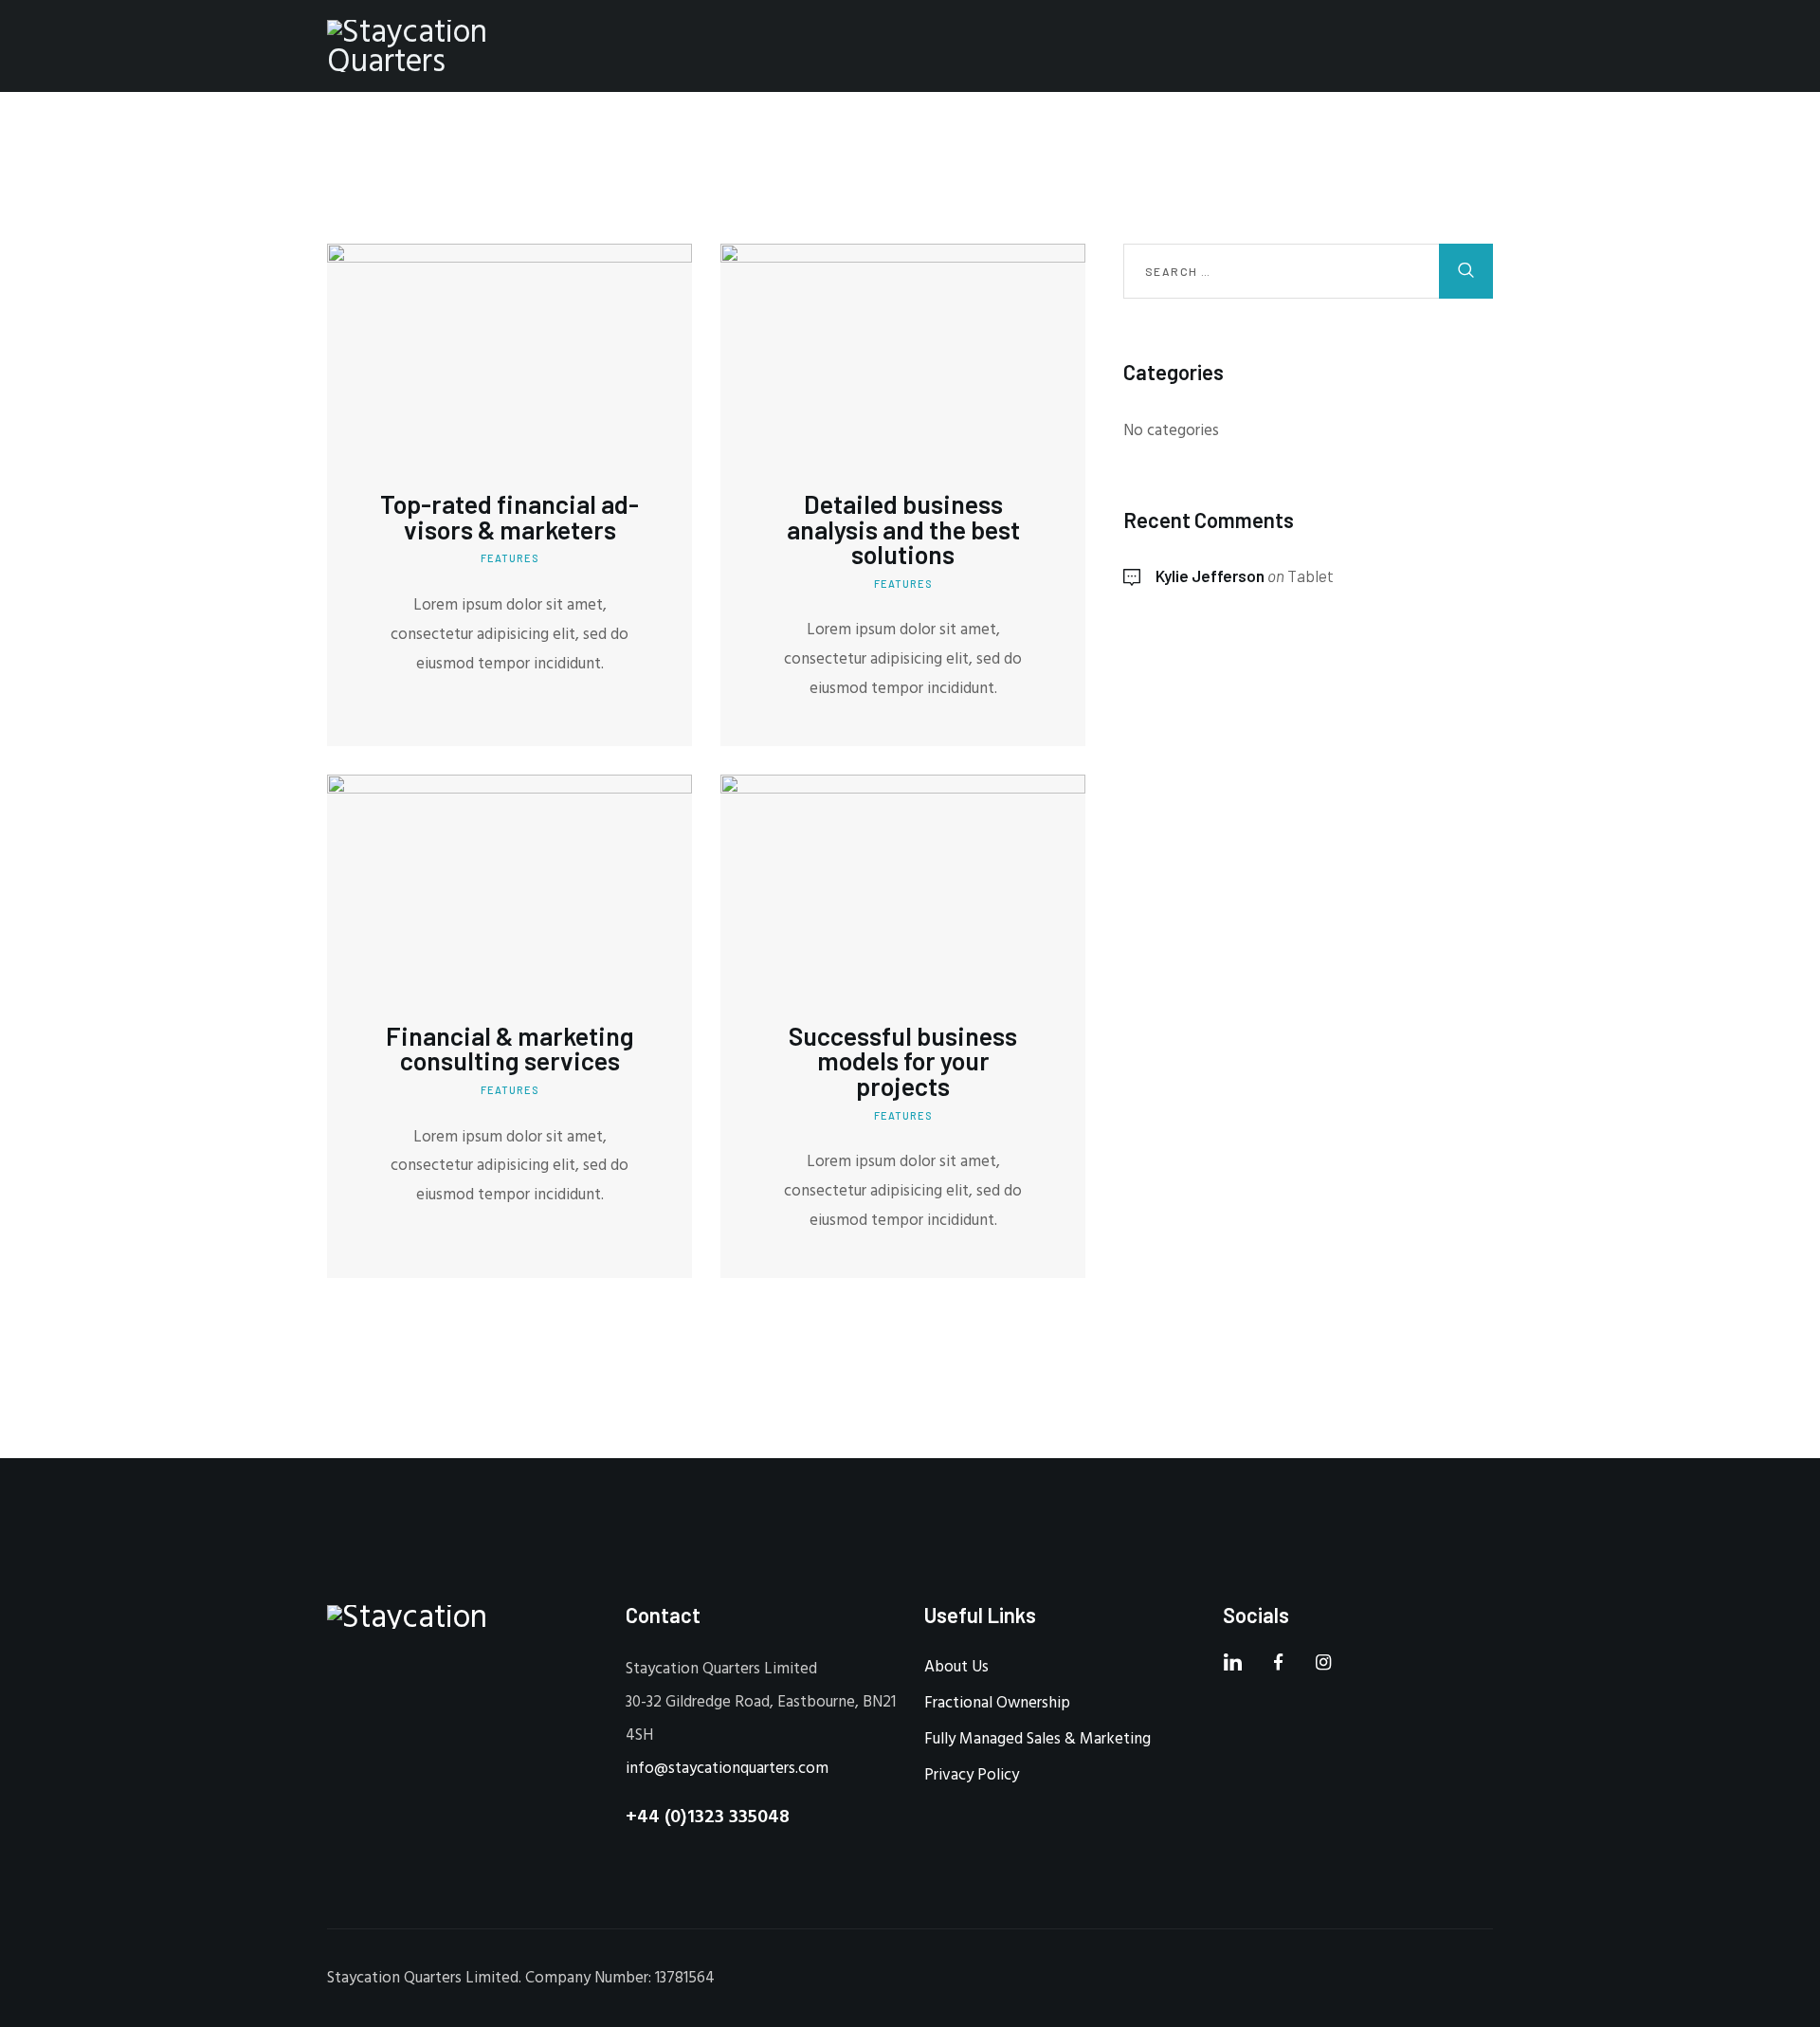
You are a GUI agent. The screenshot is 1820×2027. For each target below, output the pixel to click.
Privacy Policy (972, 1775)
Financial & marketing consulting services (510, 1048)
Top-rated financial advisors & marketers (510, 516)
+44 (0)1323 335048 (708, 1817)
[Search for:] (1308, 272)
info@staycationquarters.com (727, 1769)
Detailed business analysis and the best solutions (903, 529)
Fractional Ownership (997, 1703)
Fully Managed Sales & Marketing (1037, 1739)
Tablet (1310, 575)
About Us (956, 1667)
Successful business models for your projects (903, 1061)
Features (510, 558)
